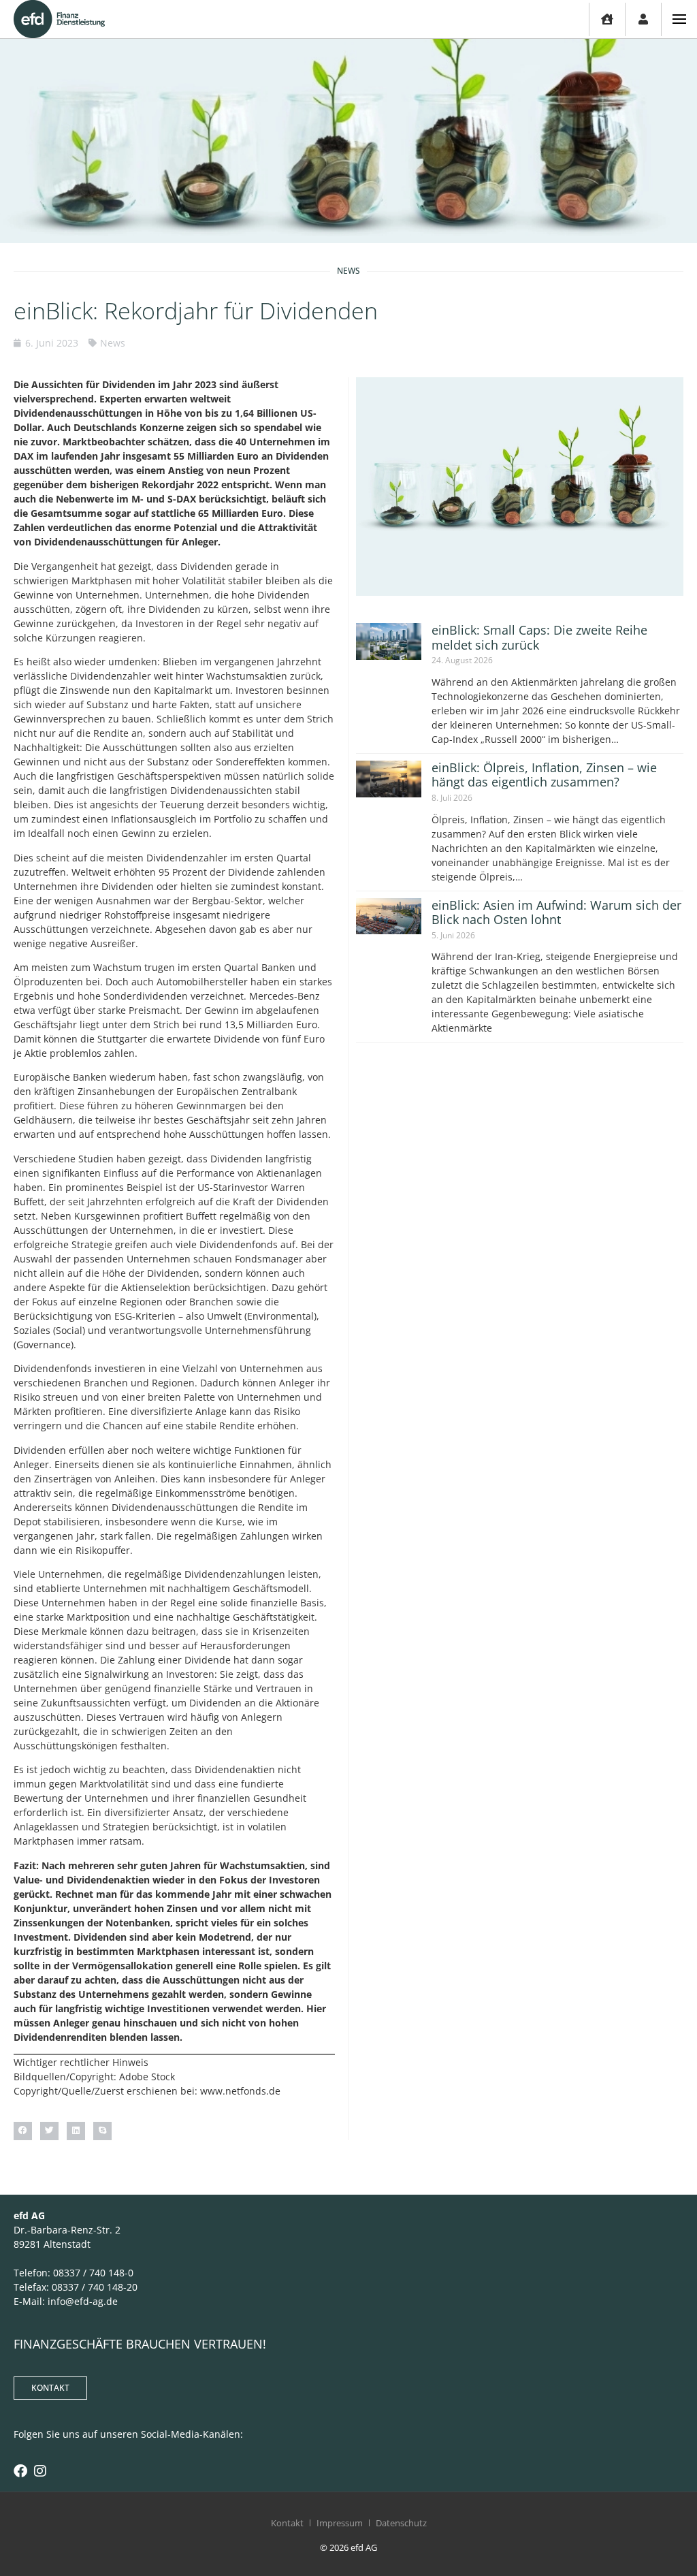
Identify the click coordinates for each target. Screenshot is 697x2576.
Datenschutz (401, 2523)
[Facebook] (20, 2471)
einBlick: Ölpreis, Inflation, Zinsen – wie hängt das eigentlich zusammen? (544, 775)
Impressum (340, 2523)
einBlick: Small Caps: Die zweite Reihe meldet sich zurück (539, 637)
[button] (23, 2131)
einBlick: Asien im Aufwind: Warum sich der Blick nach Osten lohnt (556, 912)
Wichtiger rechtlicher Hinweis (81, 2062)
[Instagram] (40, 2471)
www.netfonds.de (240, 2091)
